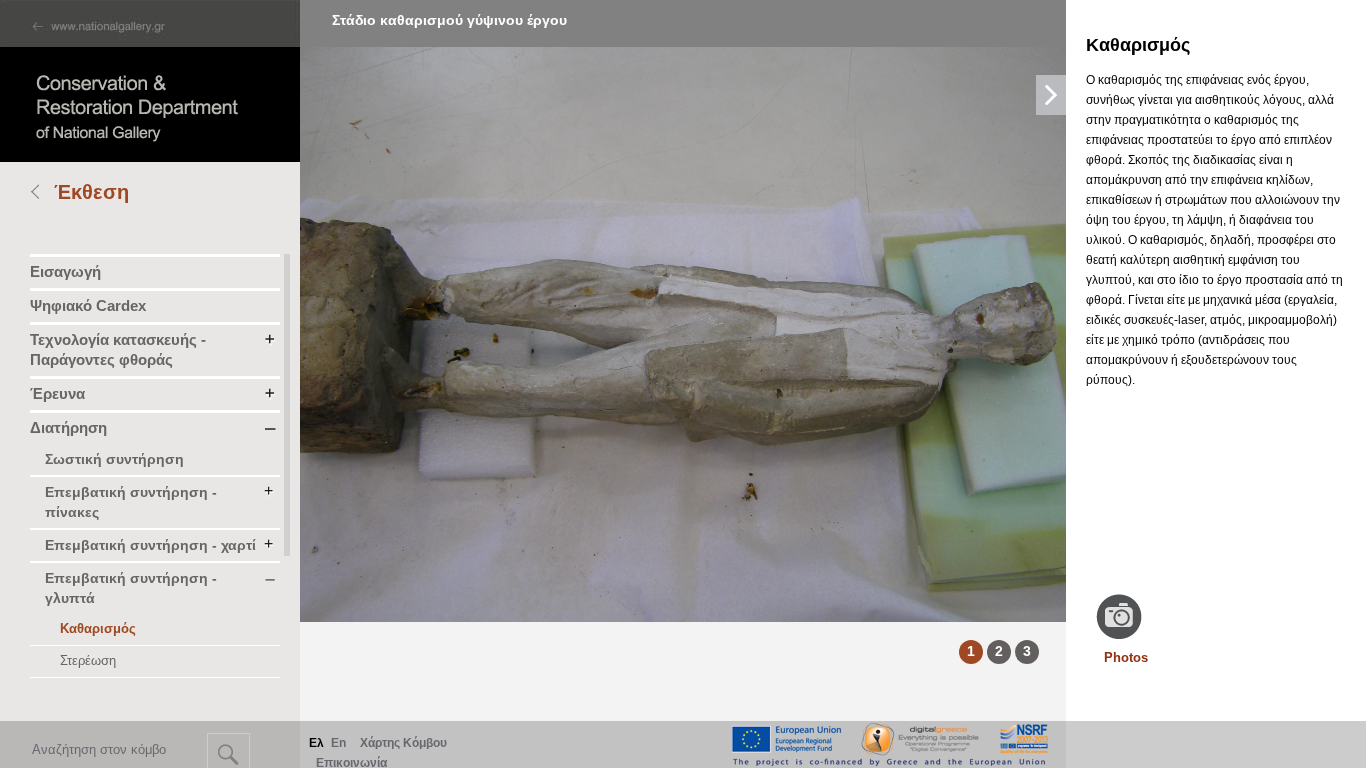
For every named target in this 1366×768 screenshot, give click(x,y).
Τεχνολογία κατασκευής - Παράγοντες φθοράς (118, 349)
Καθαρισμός (98, 628)
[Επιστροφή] (42, 194)
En (338, 743)
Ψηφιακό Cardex (88, 305)
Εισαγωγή (65, 271)
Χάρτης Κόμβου (403, 743)
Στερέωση (88, 660)
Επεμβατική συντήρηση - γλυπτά (131, 588)
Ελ (316, 743)
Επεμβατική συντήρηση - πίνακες (131, 502)
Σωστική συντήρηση (114, 459)
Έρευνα (57, 393)
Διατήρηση (68, 427)
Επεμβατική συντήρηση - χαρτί (150, 545)
